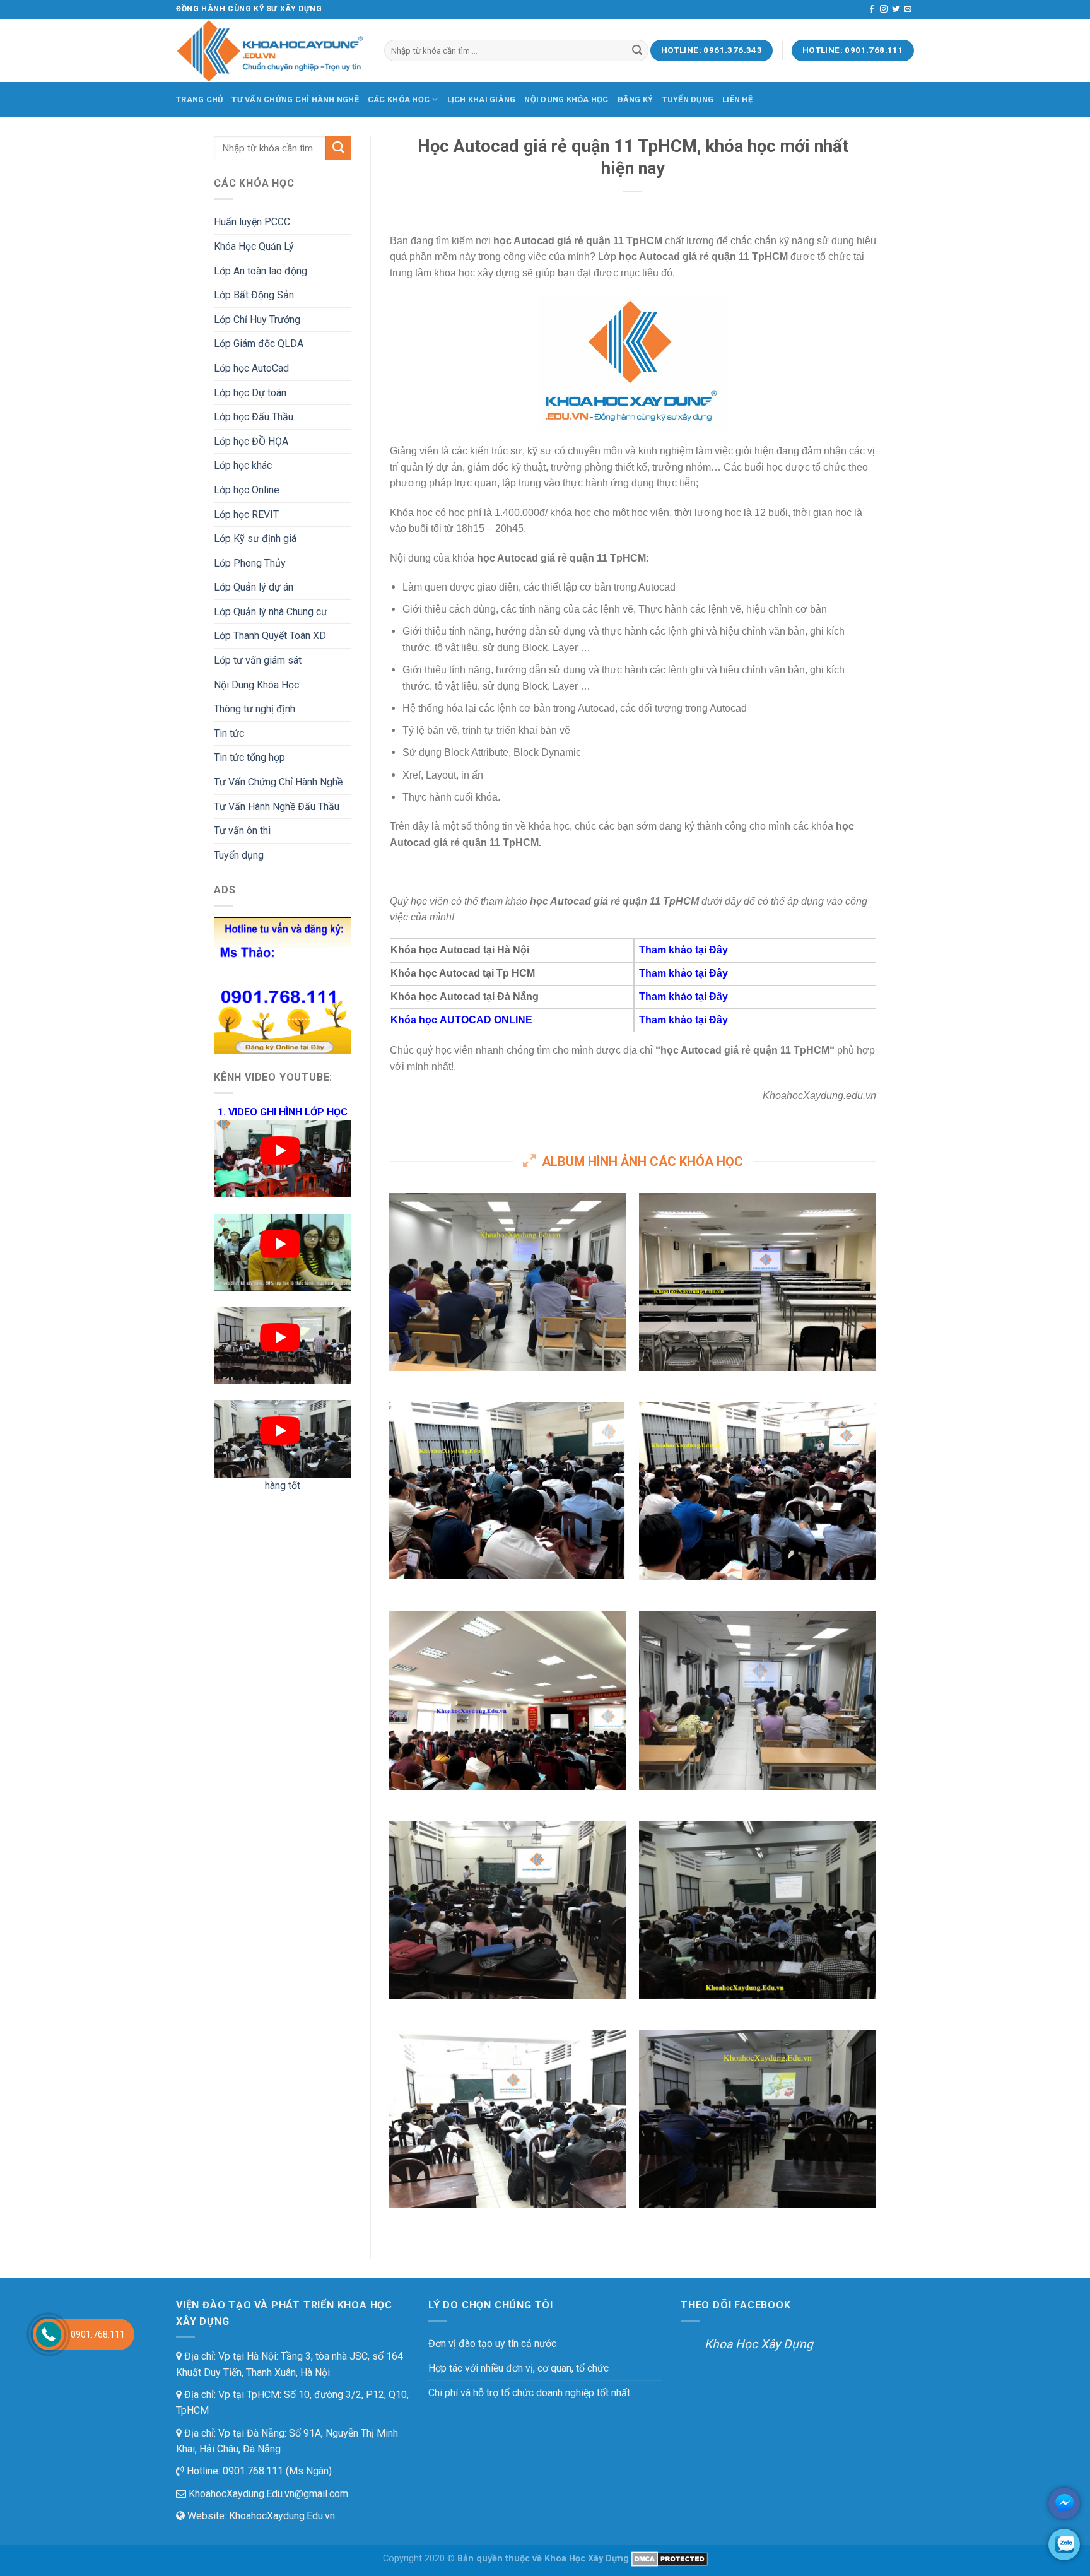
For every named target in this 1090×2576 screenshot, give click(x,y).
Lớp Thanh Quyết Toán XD (270, 636)
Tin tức (229, 733)
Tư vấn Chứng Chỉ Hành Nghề (295, 99)
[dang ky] (283, 985)
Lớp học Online (247, 490)
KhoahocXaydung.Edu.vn (282, 2516)
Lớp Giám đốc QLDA (259, 344)
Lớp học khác (243, 465)
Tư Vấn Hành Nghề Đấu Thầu (277, 807)
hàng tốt (283, 1485)
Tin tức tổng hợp (249, 757)
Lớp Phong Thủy (250, 563)
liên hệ (737, 99)
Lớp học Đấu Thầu (254, 417)
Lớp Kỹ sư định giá (255, 538)
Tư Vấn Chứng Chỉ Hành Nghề (278, 782)
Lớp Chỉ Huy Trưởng (257, 320)
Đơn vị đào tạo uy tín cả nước (492, 2344)
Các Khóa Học (399, 99)
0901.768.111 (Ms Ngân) (276, 2471)
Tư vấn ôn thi (242, 831)
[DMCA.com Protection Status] (670, 2559)
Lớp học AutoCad (251, 368)
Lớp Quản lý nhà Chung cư (271, 612)
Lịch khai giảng (482, 99)
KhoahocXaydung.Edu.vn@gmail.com (267, 2494)
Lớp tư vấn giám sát (258, 660)
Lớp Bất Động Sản (254, 295)
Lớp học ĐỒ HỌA (251, 441)
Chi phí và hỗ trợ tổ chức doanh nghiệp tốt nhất (529, 2393)
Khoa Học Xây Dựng (759, 2344)
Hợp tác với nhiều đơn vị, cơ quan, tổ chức (519, 2368)
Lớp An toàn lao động (261, 271)
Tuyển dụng (239, 855)
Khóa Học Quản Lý (254, 246)
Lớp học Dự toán (250, 393)
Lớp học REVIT (246, 515)
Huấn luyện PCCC (252, 222)
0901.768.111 (98, 2334)
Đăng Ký (636, 99)
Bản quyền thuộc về (500, 2559)
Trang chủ (199, 99)
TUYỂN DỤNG (688, 99)
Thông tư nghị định (255, 709)
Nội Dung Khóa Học (566, 99)
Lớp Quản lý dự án (254, 587)
